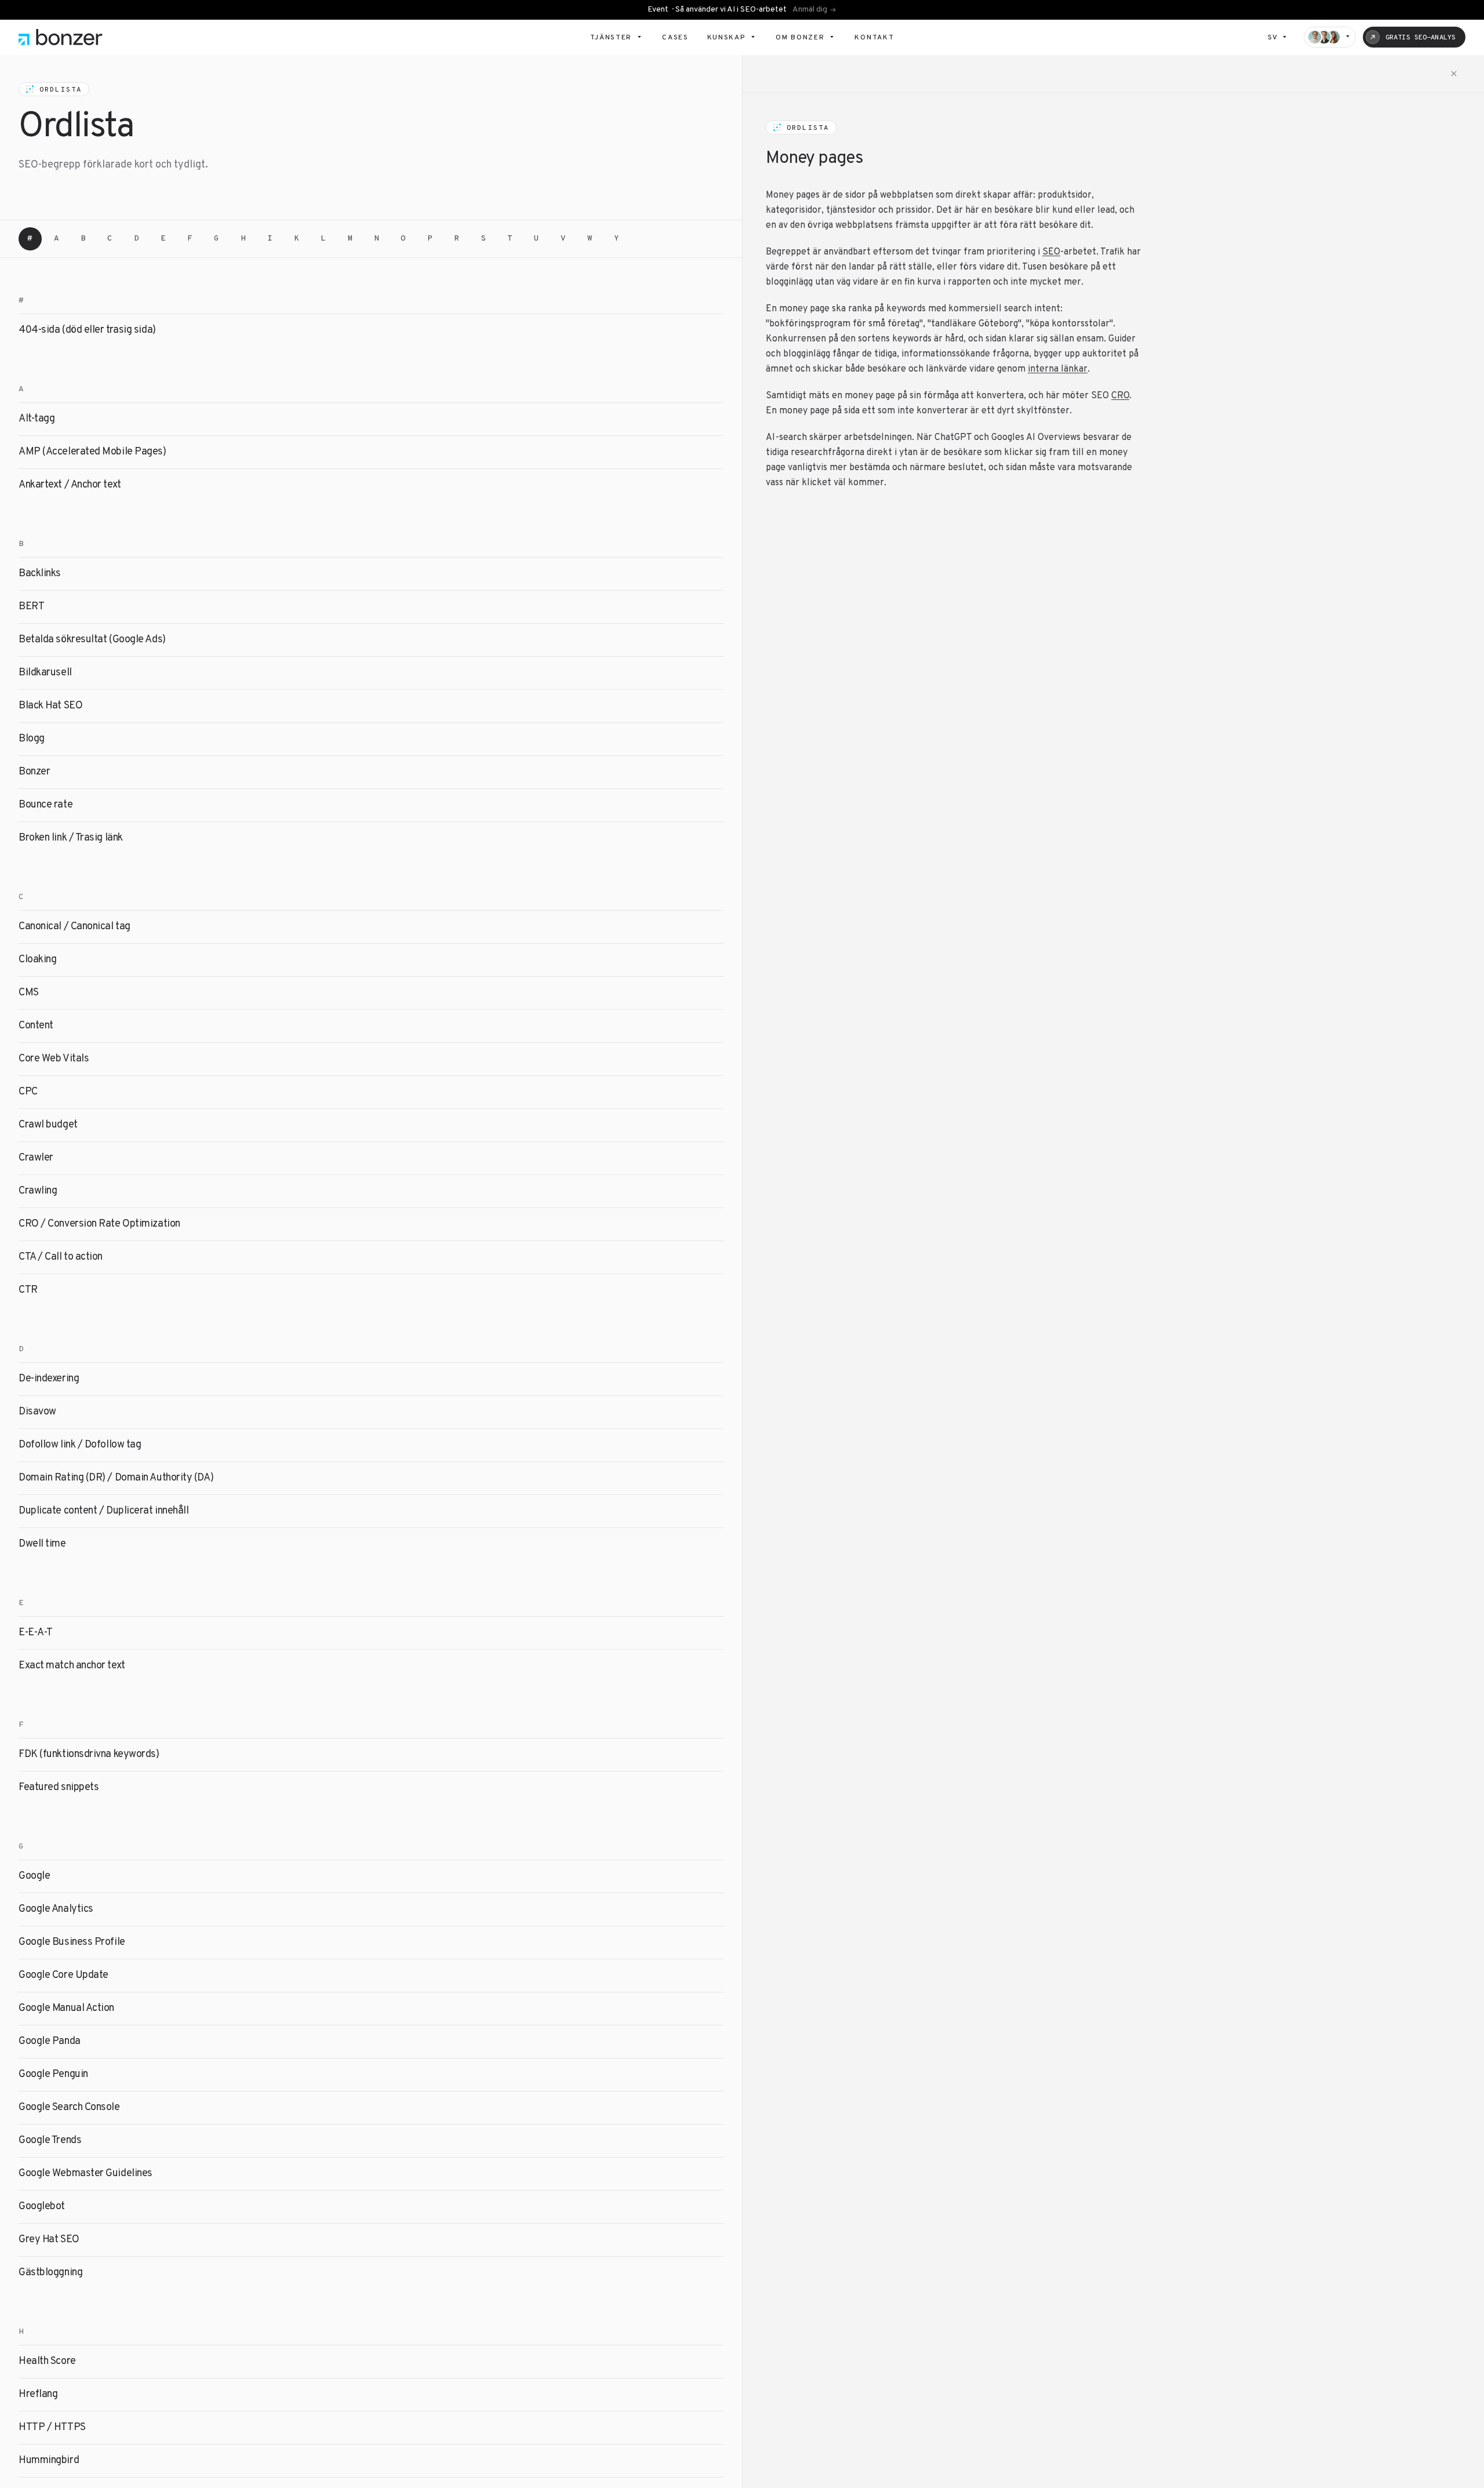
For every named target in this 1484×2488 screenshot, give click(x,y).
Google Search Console (69, 2107)
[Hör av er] (1330, 37)
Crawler (36, 1158)
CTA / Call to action (61, 1257)
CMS (29, 993)
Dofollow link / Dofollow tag (80, 1445)
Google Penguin (53, 2074)
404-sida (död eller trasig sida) (87, 330)
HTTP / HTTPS (52, 2427)
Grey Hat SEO (49, 2240)
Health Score (47, 2361)
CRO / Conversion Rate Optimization (99, 1224)
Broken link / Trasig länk (71, 838)
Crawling (38, 1191)
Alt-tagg (37, 419)
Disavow (37, 1412)
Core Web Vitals (54, 1059)
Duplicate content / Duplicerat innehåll (103, 1511)
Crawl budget (48, 1125)
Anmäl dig (810, 10)
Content (36, 1026)
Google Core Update (63, 1975)
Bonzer (34, 772)
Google (34, 1876)
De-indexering (49, 1379)
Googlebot (42, 2207)
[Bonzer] (61, 37)
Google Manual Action (66, 2008)
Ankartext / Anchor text (70, 485)
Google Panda (50, 2041)
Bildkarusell (45, 673)
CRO (1120, 396)
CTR (28, 1290)
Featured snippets (59, 1787)
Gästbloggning (50, 2273)
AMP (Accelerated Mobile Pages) (92, 452)
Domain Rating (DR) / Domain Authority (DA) (116, 1478)
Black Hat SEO (50, 706)
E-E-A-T (36, 1633)
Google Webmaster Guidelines (86, 2174)
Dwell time (42, 1544)
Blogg (32, 739)
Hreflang (38, 2394)
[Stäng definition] (1454, 74)
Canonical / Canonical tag (74, 927)
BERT (31, 607)
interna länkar (1058, 369)
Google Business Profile (72, 1942)
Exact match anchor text (72, 1666)
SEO (1051, 252)
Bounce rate (46, 805)
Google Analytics (56, 1909)
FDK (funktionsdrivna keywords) (89, 1754)
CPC (28, 1092)
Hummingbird (49, 2460)
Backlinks (40, 574)
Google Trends (50, 2140)
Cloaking (37, 960)
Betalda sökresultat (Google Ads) (92, 640)
